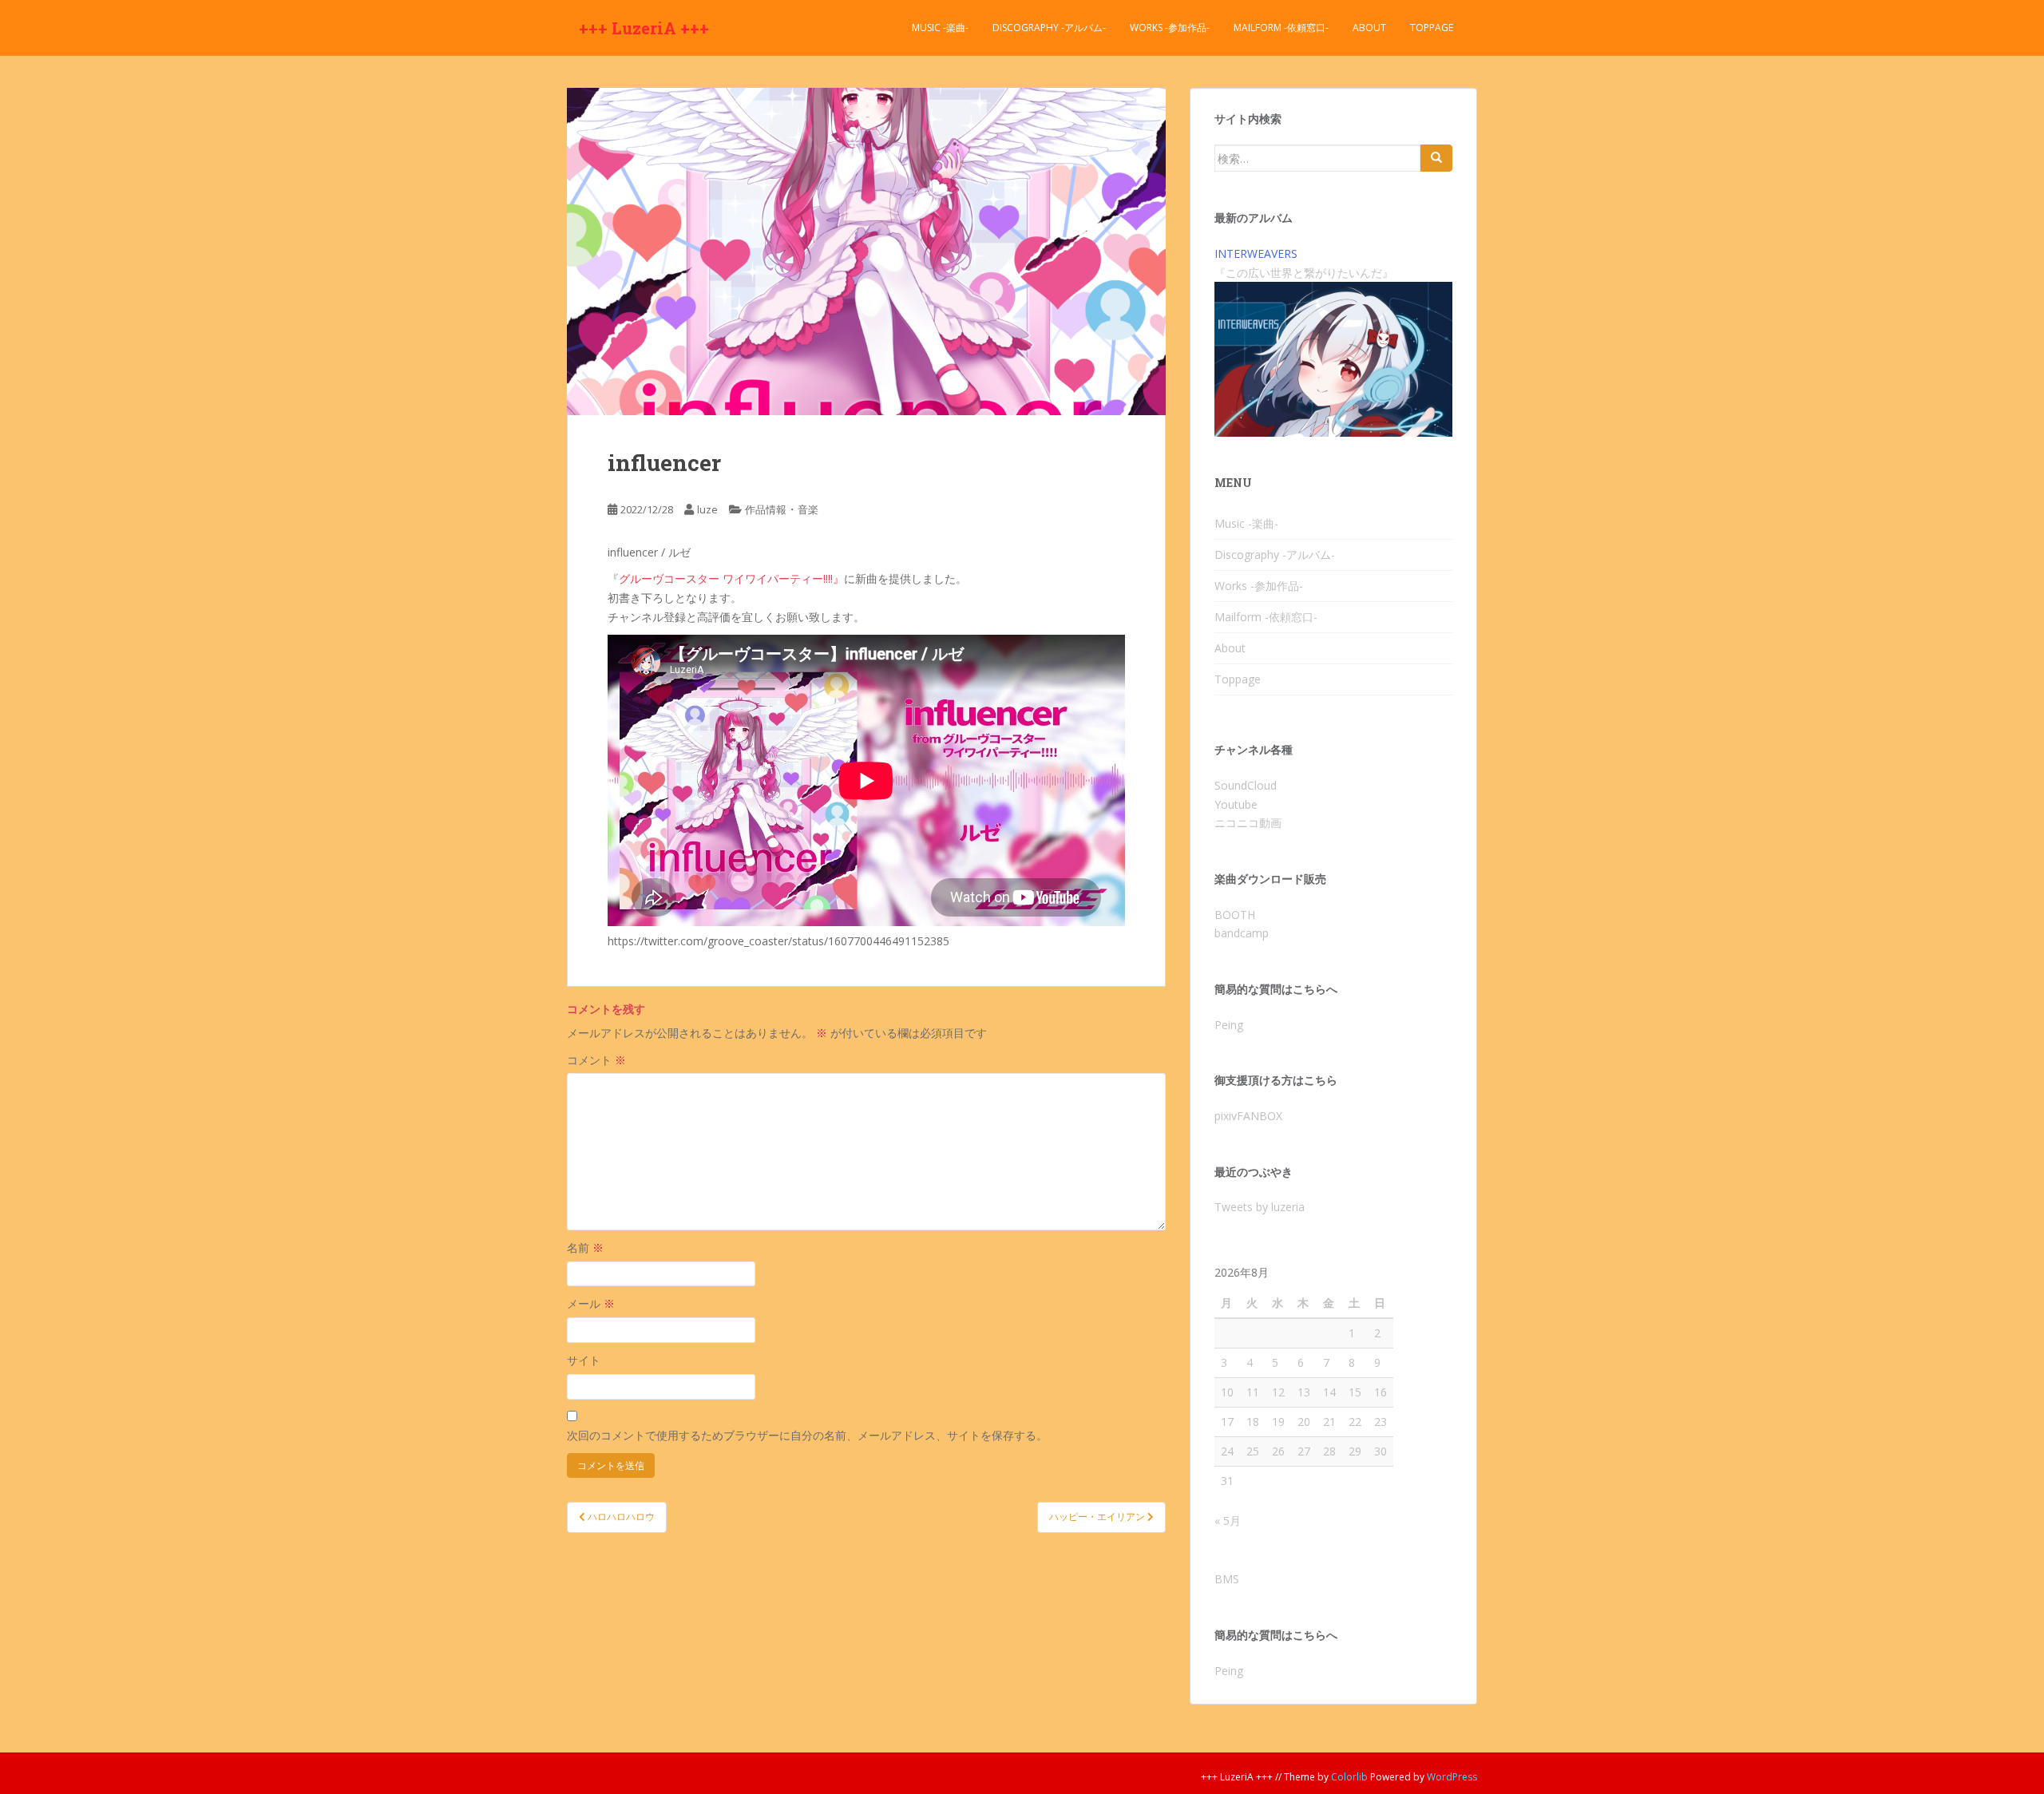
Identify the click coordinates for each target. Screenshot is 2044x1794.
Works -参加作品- (1170, 28)
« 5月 (1228, 1521)
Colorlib (1349, 1777)
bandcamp (1242, 933)
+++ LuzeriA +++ (644, 28)
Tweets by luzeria (1260, 1207)
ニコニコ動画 (1248, 823)
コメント (596, 1060)
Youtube (1236, 804)
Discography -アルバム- (1049, 28)
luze (707, 509)
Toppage (1432, 28)
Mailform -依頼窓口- (1281, 28)
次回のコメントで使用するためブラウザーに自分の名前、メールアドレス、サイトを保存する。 (807, 1435)
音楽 (808, 509)
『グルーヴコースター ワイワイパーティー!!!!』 (726, 578)
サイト (584, 1360)
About (1369, 28)
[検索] (1436, 158)
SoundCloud (1246, 785)
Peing (1229, 1025)
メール (591, 1303)
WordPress (1452, 1777)
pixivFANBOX (1248, 1116)
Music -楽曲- (940, 28)
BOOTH (1235, 915)
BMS (1227, 1579)
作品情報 (766, 509)
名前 (585, 1247)
